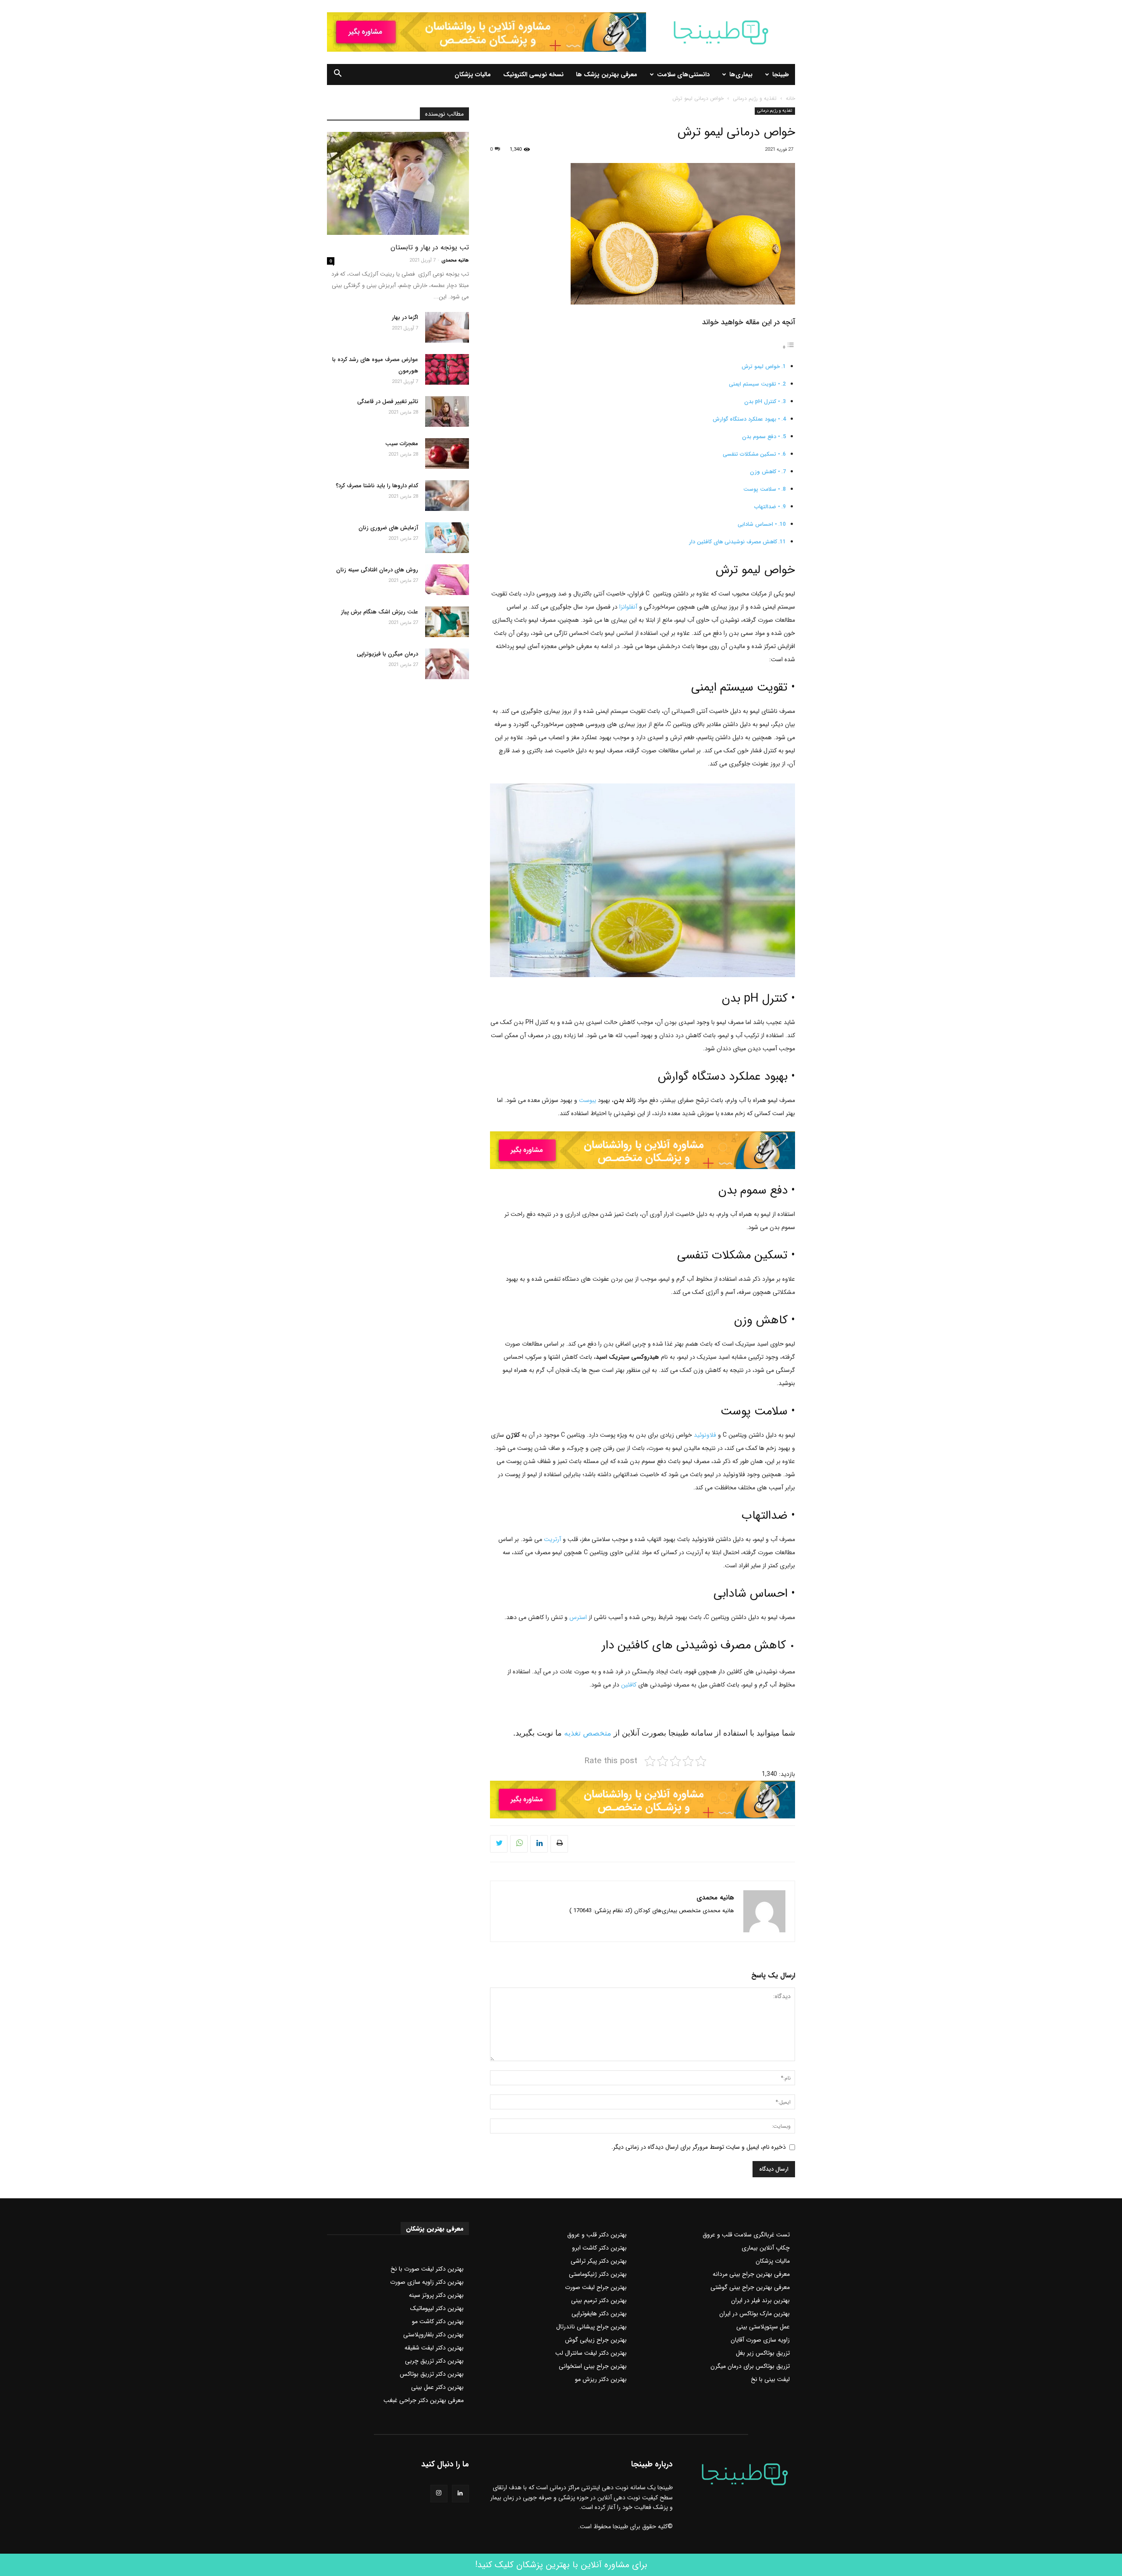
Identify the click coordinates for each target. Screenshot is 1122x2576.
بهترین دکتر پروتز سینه (436, 2295)
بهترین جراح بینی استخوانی (593, 2366)
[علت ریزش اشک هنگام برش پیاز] (447, 622)
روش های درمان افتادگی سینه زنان (377, 570)
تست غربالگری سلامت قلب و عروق (746, 2235)
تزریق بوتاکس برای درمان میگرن (750, 2366)
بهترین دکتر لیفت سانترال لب (591, 2353)
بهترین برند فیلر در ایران (760, 2300)
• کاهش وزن (765, 472)
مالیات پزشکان (473, 74)
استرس (578, 1617)
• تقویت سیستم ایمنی (755, 384)
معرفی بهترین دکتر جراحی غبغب (424, 2400)
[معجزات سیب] (447, 454)
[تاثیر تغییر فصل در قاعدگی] (447, 411)
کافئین (628, 1685)
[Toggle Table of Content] (788, 347)
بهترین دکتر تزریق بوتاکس (432, 2374)
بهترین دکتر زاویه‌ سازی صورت (427, 2282)
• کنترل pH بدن (762, 402)
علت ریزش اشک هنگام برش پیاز (380, 612)
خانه (790, 98)
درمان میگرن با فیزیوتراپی (387, 654)
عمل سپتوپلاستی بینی (763, 2327)
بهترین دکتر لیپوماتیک (437, 2308)
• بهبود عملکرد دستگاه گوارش (746, 419)
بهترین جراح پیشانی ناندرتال (591, 2327)
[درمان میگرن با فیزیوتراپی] (447, 664)
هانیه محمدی (715, 1898)
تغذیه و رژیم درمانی (755, 98)
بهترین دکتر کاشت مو (438, 2321)
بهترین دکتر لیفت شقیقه (434, 2348)
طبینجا (781, 74)
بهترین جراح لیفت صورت (596, 2287)
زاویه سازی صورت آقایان (760, 2340)
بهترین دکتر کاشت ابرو (599, 2248)
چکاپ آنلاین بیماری (766, 2248)
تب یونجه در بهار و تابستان (430, 247)
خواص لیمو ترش (761, 367)
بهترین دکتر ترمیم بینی (599, 2300)
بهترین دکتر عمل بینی (437, 2387)
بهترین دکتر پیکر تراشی (599, 2261)
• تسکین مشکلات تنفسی (751, 454)
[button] (337, 75)
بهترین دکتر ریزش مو (601, 2379)
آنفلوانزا (628, 607)
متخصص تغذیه (587, 1733)
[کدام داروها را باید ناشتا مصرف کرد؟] (447, 496)
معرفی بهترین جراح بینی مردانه (751, 2274)
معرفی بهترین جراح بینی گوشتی (750, 2287)
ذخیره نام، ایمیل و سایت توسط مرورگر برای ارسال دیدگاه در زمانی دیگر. (699, 2147)
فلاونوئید (704, 1435)
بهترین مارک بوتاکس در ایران (755, 2314)
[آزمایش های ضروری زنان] (447, 538)
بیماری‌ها (741, 74)
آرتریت (552, 1539)
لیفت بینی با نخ (770, 2379)
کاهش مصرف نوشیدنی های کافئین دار (733, 542)
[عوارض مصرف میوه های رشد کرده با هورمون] (447, 369)
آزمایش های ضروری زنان (388, 528)
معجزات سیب (402, 444)
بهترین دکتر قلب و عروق (597, 2235)
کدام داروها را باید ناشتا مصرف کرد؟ (377, 486)
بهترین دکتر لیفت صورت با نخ (427, 2269)
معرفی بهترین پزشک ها (607, 74)
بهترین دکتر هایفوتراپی (599, 2314)
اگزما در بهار (405, 317)
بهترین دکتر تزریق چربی (434, 2361)
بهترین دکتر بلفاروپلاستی (433, 2335)
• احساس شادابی (757, 524)
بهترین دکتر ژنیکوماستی (598, 2274)
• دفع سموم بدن (761, 437)
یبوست (588, 1100)
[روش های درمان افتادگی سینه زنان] (447, 580)
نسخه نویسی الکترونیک (533, 74)
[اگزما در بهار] (447, 327)
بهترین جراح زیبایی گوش (596, 2340)
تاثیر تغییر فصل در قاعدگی (388, 402)
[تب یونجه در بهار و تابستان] (398, 183)
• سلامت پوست (762, 489)
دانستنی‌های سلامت (683, 74)
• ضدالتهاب (767, 507)
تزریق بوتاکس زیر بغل (763, 2353)
